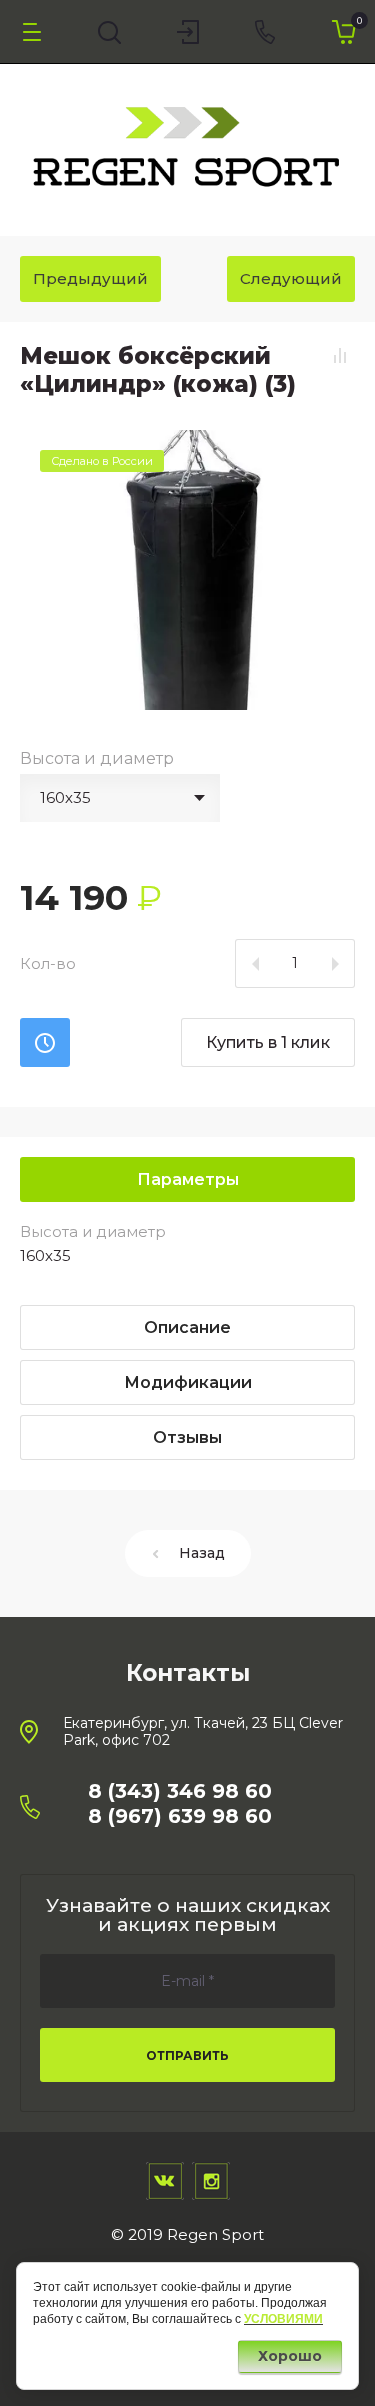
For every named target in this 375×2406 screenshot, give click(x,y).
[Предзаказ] (45, 1042)
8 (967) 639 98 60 (180, 1816)
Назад (202, 1553)
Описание (187, 1327)
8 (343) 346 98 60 (180, 1791)
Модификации (188, 1382)
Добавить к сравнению (340, 355)
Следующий (291, 278)
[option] (187, 570)
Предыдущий (90, 278)
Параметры (188, 1179)
